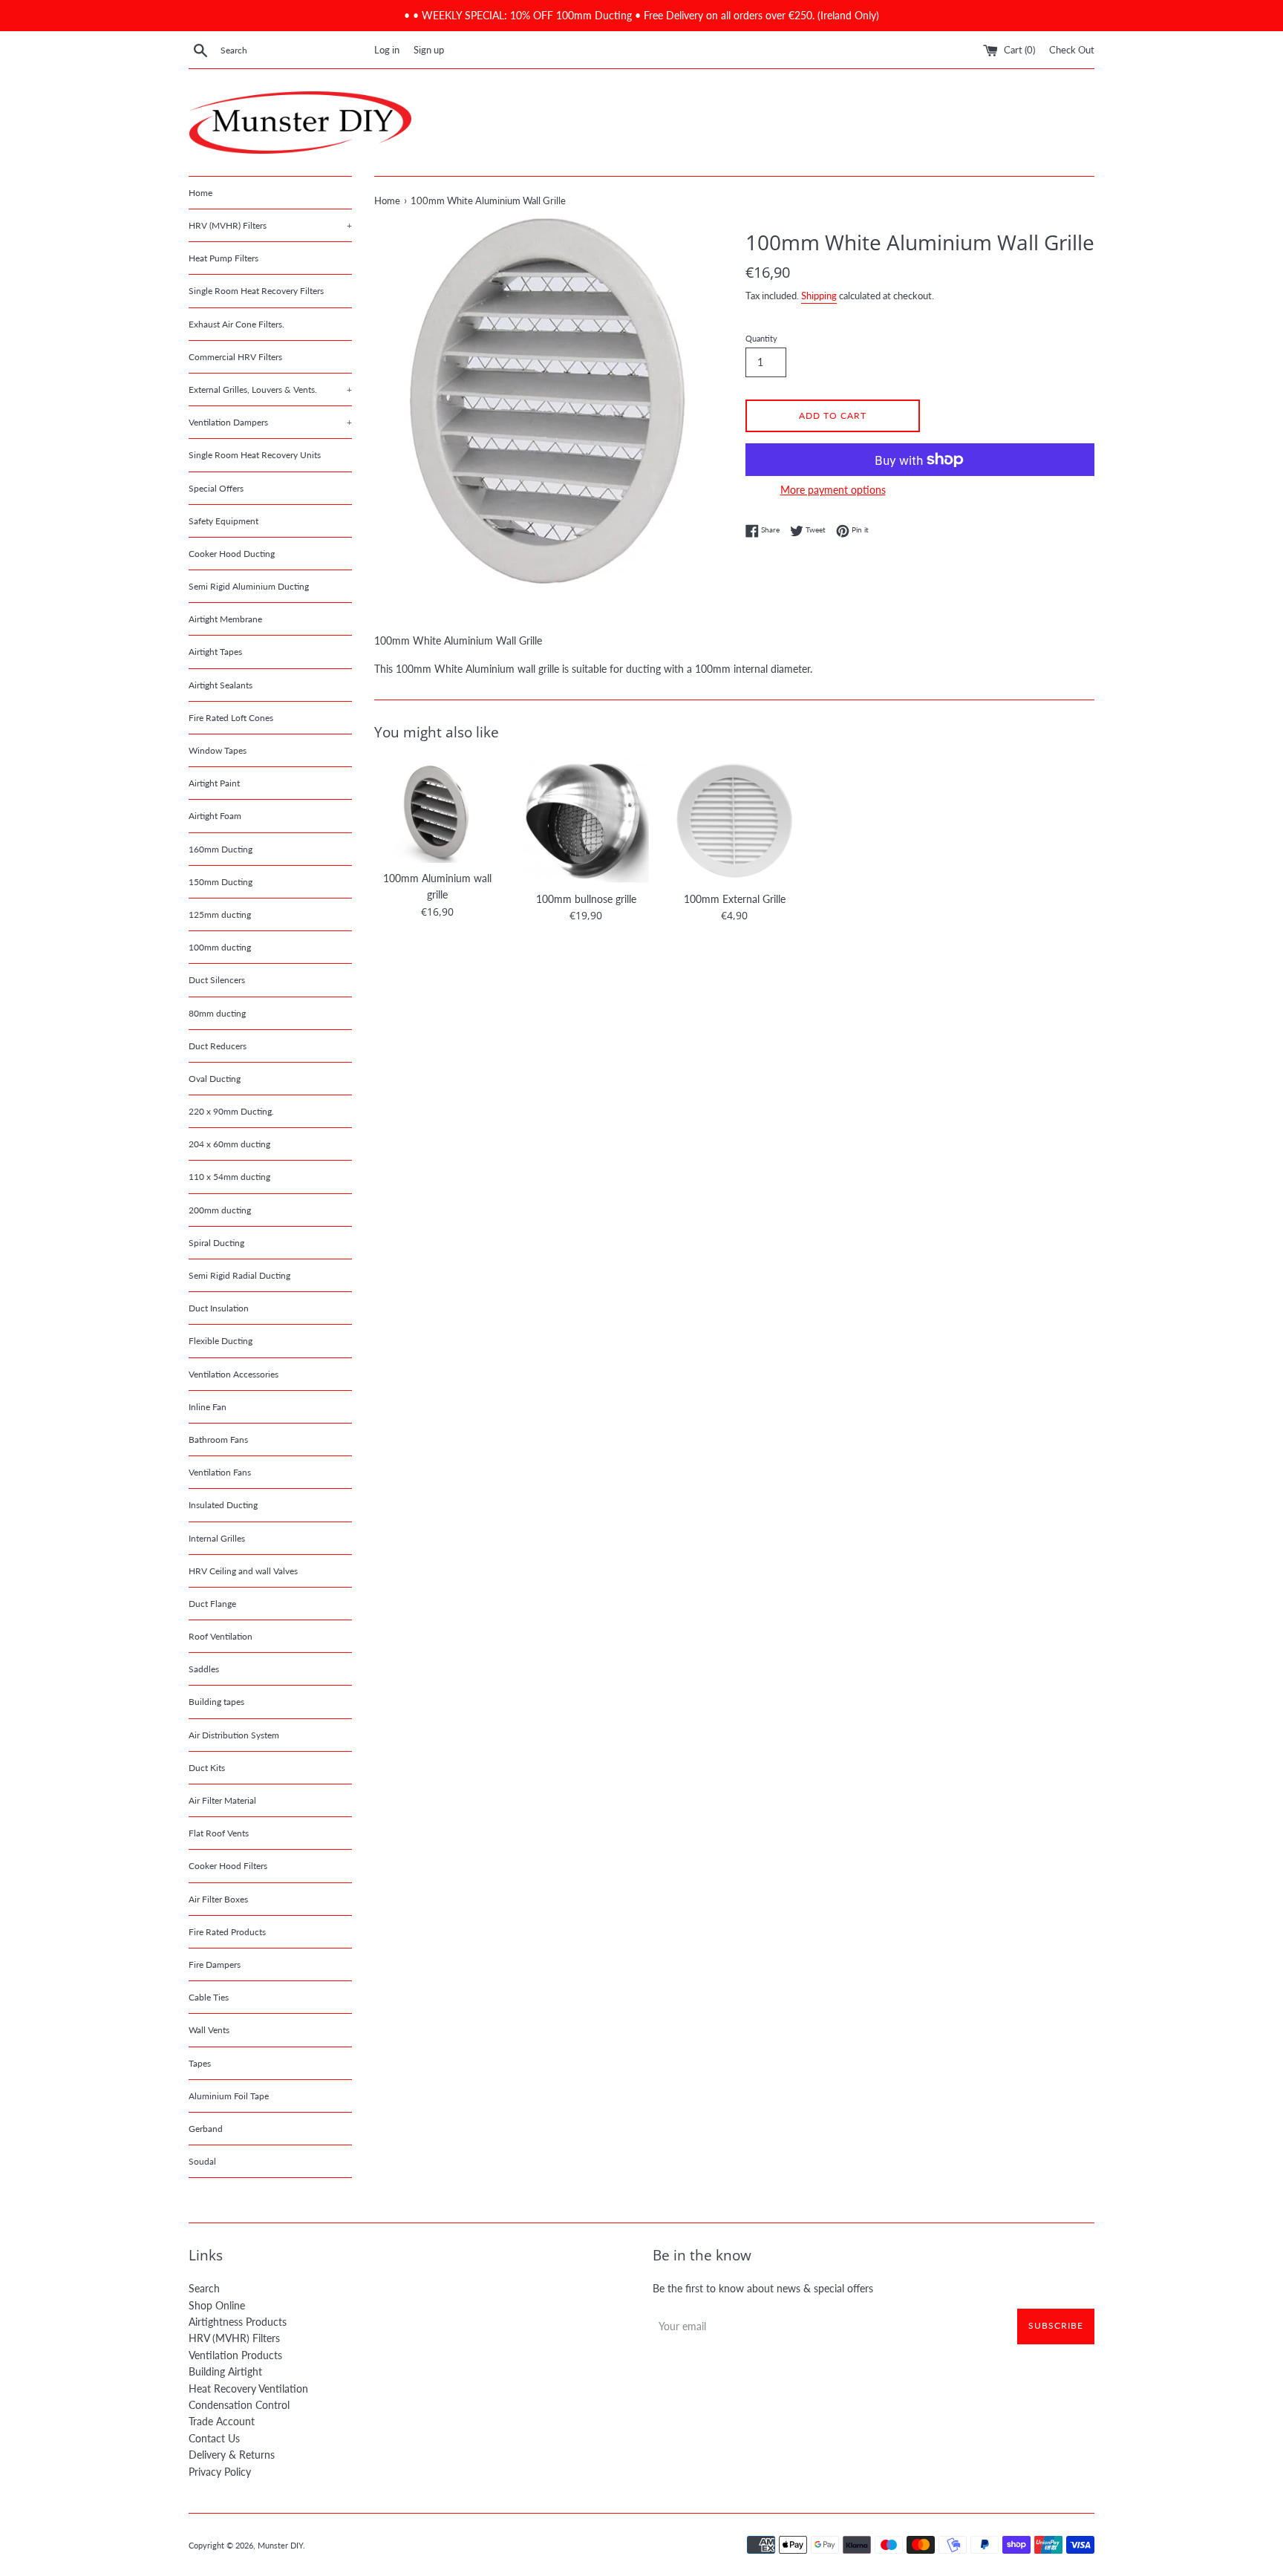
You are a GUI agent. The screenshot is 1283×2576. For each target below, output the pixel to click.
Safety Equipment (223, 521)
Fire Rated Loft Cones (231, 718)
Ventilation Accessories (234, 1374)
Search (204, 2288)
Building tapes (216, 1702)
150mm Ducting (221, 882)
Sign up (429, 50)
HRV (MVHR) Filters (270, 225)
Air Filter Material (222, 1800)
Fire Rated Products (227, 1932)
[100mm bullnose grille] (586, 821)
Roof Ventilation (221, 1636)
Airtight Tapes (215, 652)
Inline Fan (208, 1407)
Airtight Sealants (221, 685)
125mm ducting (220, 914)
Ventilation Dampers (270, 422)
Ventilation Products (235, 2355)
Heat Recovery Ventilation (248, 2388)
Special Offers (216, 488)
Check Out (1072, 50)
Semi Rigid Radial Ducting (239, 1275)
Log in (387, 50)
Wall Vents (209, 2030)
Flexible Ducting (221, 1341)
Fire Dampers (215, 1964)
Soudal (202, 2161)
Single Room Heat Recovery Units (255, 455)
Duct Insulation (219, 1308)
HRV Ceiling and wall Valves (243, 1571)
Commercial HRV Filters (235, 357)
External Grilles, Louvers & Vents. (270, 389)
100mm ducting (220, 947)
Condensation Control (239, 2405)
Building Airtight (225, 2371)
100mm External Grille (735, 899)
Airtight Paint (214, 783)
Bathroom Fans (218, 1439)
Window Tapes (218, 750)
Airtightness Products (238, 2322)
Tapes (200, 2063)
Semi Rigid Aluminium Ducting (249, 586)
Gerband (206, 2129)
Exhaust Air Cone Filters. (236, 324)
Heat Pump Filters (223, 258)
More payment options (833, 490)
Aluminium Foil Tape (229, 2096)
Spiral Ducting (216, 1243)
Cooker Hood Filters (228, 1866)
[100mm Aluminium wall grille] (437, 810)
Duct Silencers (217, 980)
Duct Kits (207, 1768)
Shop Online (217, 2305)
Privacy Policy (220, 2472)
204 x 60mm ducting (229, 1144)
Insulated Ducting (223, 1505)
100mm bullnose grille (586, 899)
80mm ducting (217, 1013)
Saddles (204, 1669)
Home (200, 193)
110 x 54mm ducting (229, 1177)
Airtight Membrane (225, 619)
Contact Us (214, 2438)
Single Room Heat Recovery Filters (256, 291)
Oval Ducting (215, 1079)
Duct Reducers (218, 1046)
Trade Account (222, 2421)
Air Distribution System (234, 1735)
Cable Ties (209, 1997)
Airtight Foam (215, 816)
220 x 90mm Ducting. (231, 1111)
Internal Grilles (217, 1538)
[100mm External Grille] (734, 821)
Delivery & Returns (232, 2455)
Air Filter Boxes (218, 1899)
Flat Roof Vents (219, 1833)
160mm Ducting (221, 849)
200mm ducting (220, 1210)
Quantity (761, 338)
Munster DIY (280, 2545)
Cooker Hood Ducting (232, 554)
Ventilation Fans (220, 1472)
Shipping (819, 296)
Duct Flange (212, 1604)
